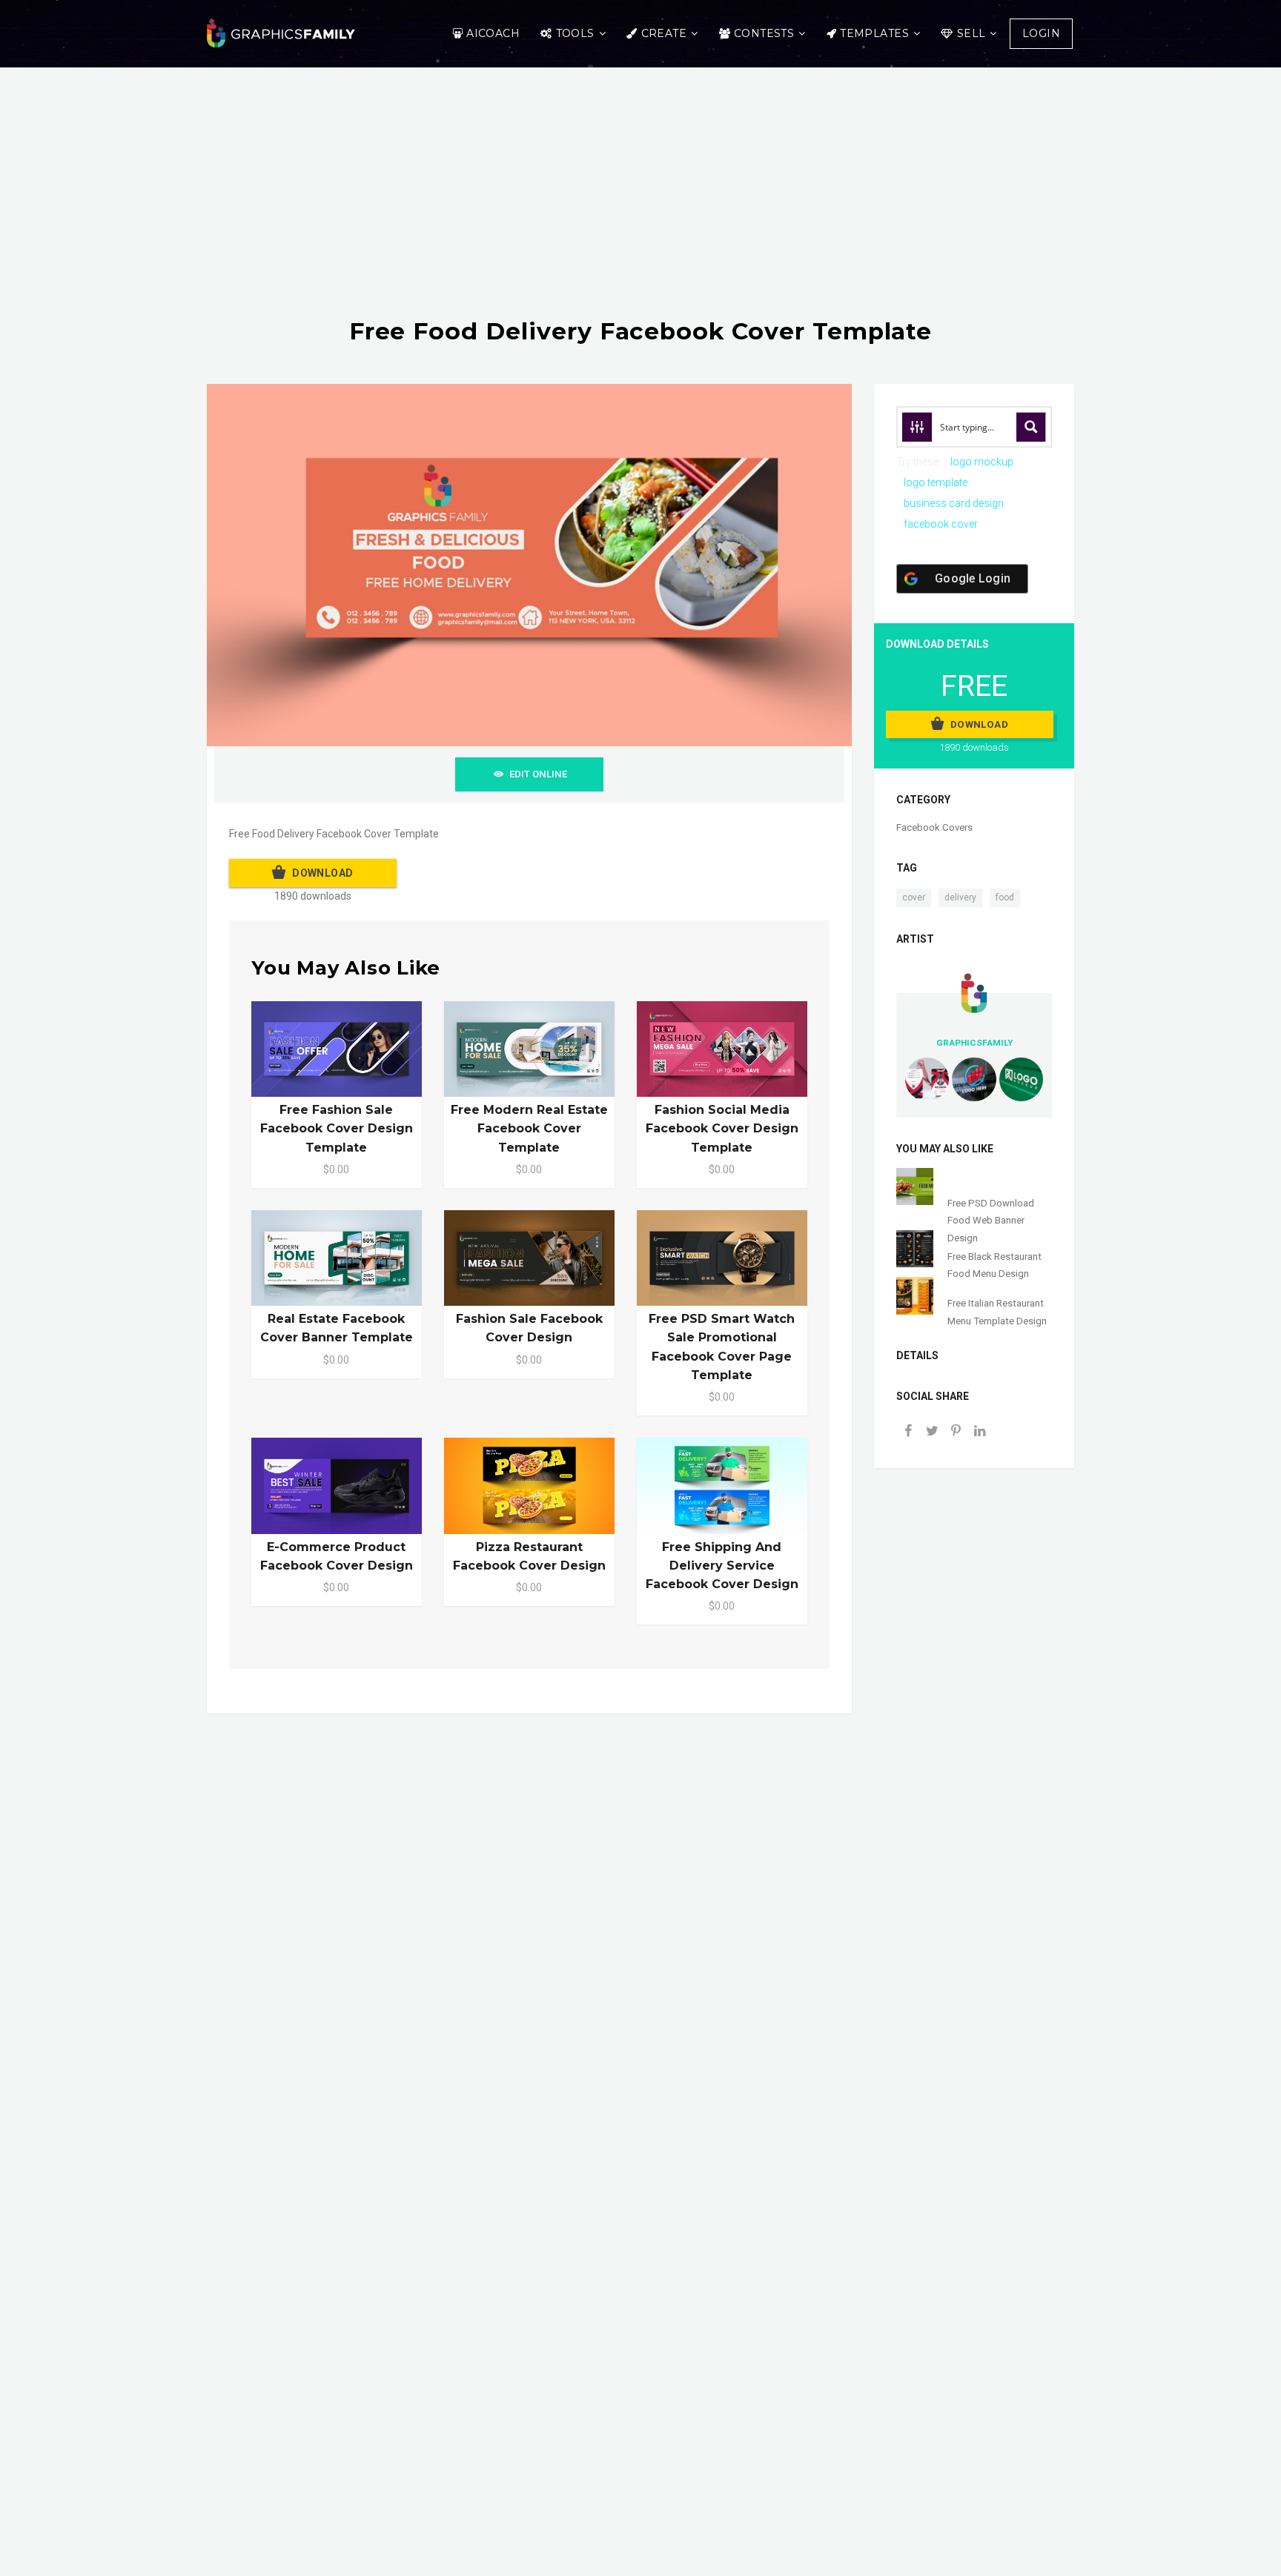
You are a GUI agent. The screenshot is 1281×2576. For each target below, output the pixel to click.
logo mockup (982, 462)
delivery (960, 897)
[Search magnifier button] (1031, 427)
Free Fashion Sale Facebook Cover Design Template (337, 1128)
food (1005, 897)
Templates (874, 33)
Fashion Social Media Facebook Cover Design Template (722, 1128)
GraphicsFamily (974, 1043)
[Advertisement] (640, 207)
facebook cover (941, 524)
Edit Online (538, 774)
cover (914, 897)
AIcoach (493, 33)
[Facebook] (908, 1432)
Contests (764, 33)
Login (1041, 33)
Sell (971, 33)
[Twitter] (932, 1432)
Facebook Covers (934, 827)
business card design (954, 503)
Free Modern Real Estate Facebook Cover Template (529, 1128)
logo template (936, 482)
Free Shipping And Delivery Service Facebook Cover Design (722, 1566)
